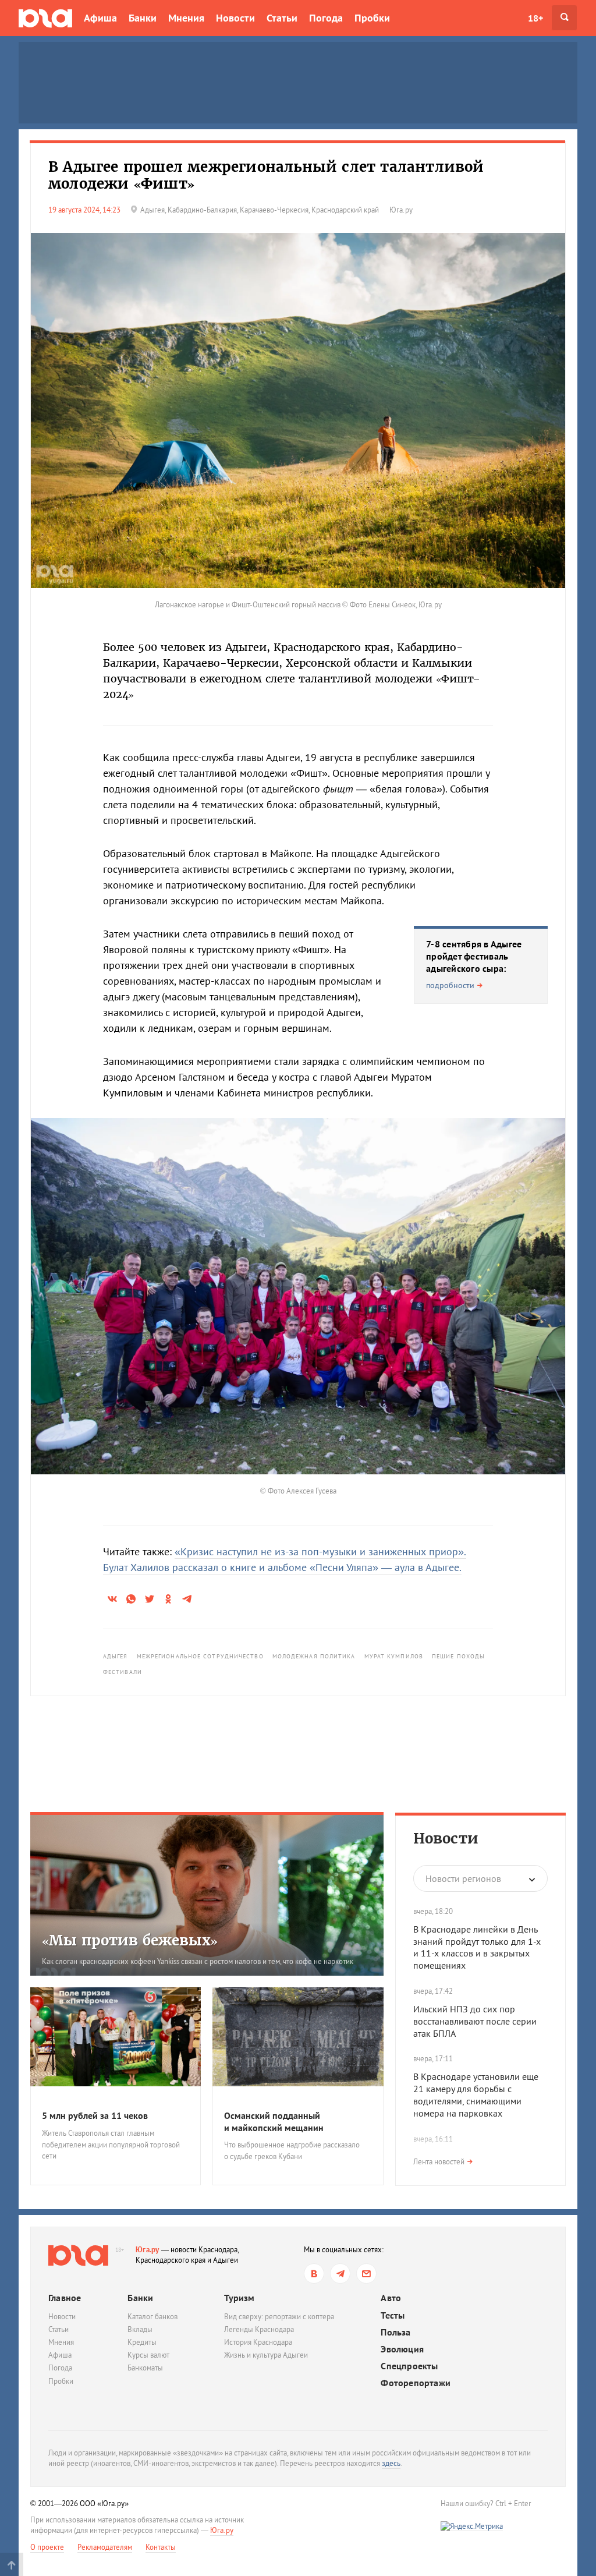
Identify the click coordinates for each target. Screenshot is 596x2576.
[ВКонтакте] (314, 2274)
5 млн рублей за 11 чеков (95, 2115)
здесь (391, 2463)
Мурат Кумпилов (394, 1656)
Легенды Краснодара (259, 2329)
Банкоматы (145, 2368)
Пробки (372, 18)
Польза (395, 2332)
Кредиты (142, 2342)
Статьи (282, 18)
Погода (326, 18)
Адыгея (116, 1656)
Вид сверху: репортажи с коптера (279, 2317)
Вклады (140, 2329)
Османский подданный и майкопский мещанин (274, 2122)
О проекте (47, 2547)
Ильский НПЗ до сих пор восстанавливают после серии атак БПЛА (475, 2021)
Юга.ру (148, 2250)
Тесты (393, 2315)
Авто (391, 2298)
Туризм (239, 2298)
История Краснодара (258, 2342)
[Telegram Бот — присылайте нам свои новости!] (366, 2274)
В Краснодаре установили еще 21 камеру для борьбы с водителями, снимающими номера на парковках (476, 2094)
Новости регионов (463, 1878)
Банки (143, 18)
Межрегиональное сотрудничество (200, 1656)
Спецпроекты (409, 2366)
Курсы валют (148, 2355)
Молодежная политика (314, 1656)
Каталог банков (152, 2317)
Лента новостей (439, 2162)
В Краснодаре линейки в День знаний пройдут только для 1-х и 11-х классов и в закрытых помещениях (477, 1947)
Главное (65, 2298)
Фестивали (123, 1672)
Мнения (186, 18)
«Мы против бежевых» (130, 1940)
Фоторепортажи (416, 2383)
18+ (535, 18)
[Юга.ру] (45, 18)
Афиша (100, 18)
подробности (450, 985)
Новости (235, 18)
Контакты (161, 2547)
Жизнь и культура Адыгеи (266, 2355)
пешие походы (458, 1656)
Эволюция (402, 2349)
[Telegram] (340, 2274)
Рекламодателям (105, 2547)
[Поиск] (564, 18)
